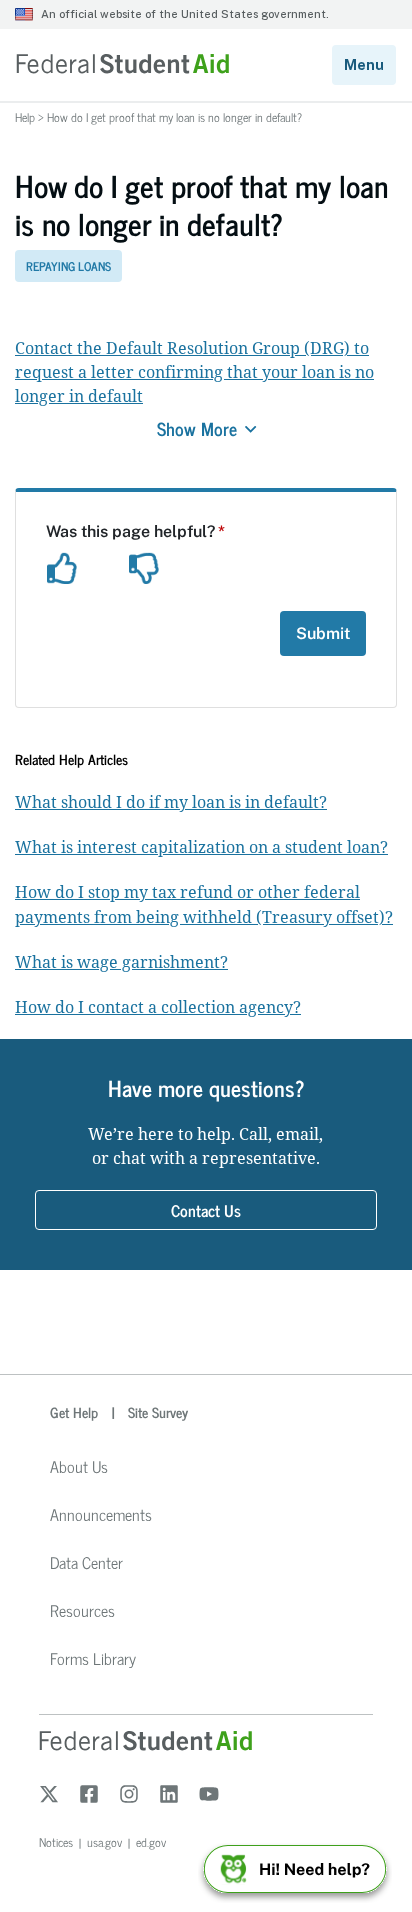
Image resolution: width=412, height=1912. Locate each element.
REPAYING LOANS (68, 266)
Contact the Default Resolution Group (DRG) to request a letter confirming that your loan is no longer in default (194, 372)
